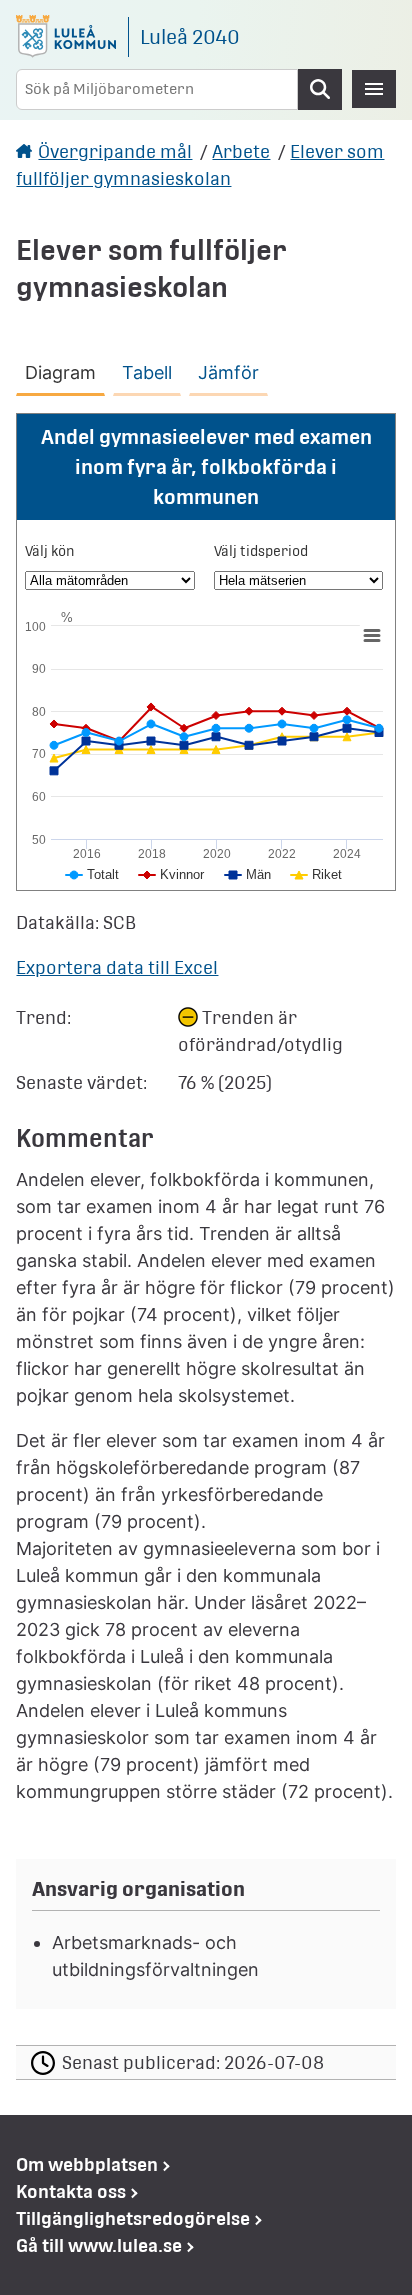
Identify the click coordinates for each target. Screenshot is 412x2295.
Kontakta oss (71, 2191)
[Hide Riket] (316, 874)
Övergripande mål (115, 151)
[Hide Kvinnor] (172, 874)
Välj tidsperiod (261, 551)
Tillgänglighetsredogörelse (133, 2218)
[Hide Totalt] (92, 874)
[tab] (64, 369)
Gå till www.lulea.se (99, 2245)
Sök (320, 89)
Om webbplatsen (87, 2164)
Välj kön (50, 551)
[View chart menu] (372, 635)
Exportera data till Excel (117, 967)
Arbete (241, 151)
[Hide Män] (248, 874)
